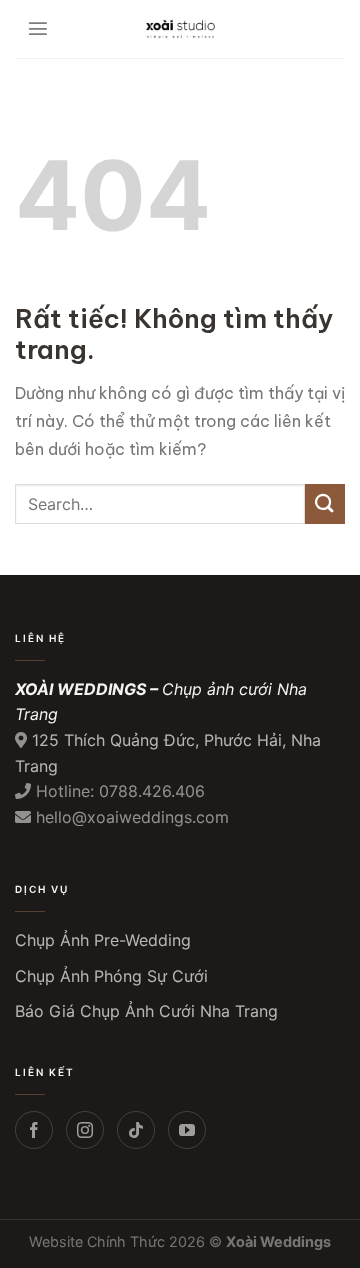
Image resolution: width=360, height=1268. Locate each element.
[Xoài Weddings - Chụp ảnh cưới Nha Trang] (180, 29)
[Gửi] (325, 503)
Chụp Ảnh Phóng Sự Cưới (111, 976)
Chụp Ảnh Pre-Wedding (103, 940)
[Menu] (38, 29)
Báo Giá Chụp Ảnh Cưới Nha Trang (146, 1011)
